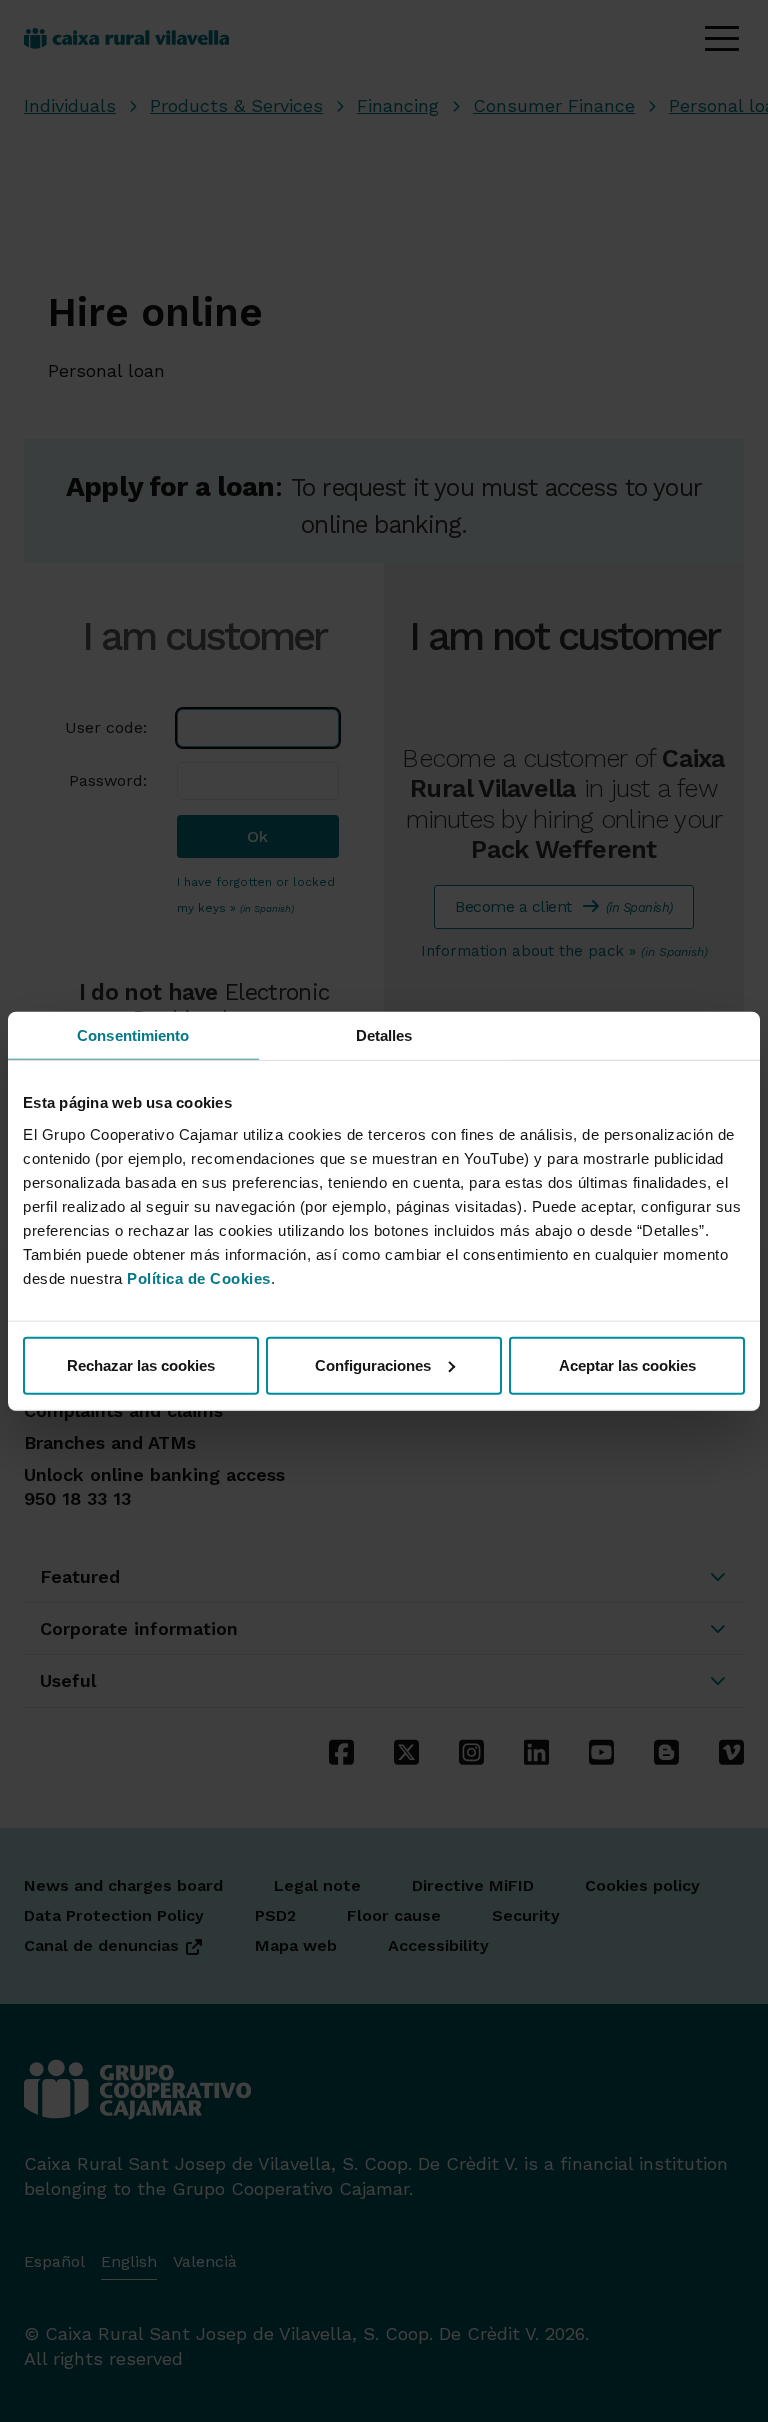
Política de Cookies (199, 1277)
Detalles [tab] (384, 1035)
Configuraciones (373, 1364)
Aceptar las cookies (627, 1364)
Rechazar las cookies (141, 1364)
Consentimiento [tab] (133, 1035)
